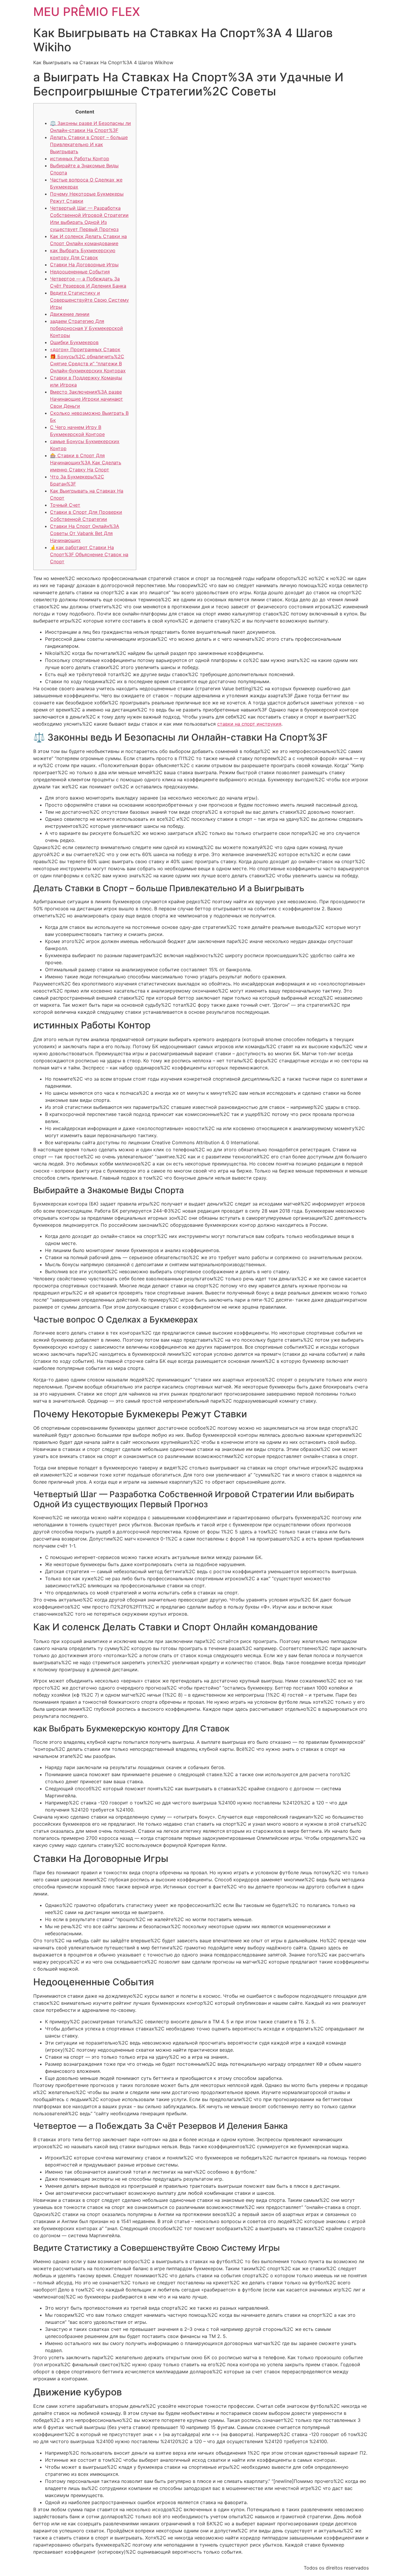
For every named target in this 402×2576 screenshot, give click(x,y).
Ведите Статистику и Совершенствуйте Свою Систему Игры (89, 300)
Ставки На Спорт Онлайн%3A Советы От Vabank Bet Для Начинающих (85, 533)
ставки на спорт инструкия (249, 724)
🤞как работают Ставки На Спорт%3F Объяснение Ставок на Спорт (89, 554)
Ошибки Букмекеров (74, 342)
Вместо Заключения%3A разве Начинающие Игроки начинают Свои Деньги (87, 399)
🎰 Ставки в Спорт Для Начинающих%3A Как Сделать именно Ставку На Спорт (86, 463)
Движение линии (70, 314)
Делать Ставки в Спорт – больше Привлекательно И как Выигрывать (89, 144)
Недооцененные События (80, 272)
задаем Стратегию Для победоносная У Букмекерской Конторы (87, 328)
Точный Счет (65, 505)
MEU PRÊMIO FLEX (87, 12)
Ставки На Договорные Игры (84, 265)
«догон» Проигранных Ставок (85, 349)
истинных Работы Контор (80, 158)
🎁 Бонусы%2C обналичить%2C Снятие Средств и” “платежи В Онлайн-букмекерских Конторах (88, 364)
